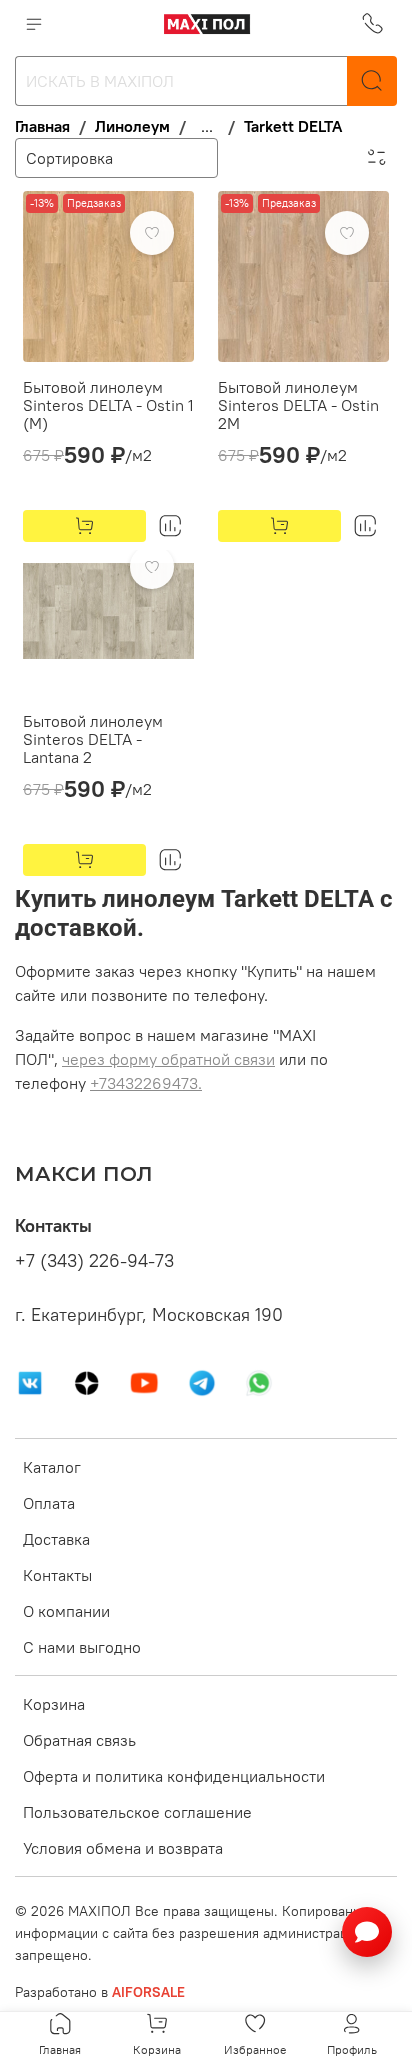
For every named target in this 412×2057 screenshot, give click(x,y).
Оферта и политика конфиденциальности (174, 1776)
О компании (66, 1611)
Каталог (52, 1467)
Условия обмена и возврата (123, 1848)
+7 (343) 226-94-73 (94, 1261)
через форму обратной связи (168, 1059)
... (207, 126)
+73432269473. (146, 1083)
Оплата (49, 1503)
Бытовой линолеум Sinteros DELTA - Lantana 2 (93, 739)
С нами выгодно (82, 1647)
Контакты (57, 1575)
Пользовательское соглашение (137, 1812)
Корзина (54, 1704)
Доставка (56, 1539)
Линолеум (132, 126)
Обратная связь (79, 1740)
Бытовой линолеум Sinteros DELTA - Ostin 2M (298, 405)
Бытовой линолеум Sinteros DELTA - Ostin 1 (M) (108, 405)
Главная (42, 126)
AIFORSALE (148, 1992)
